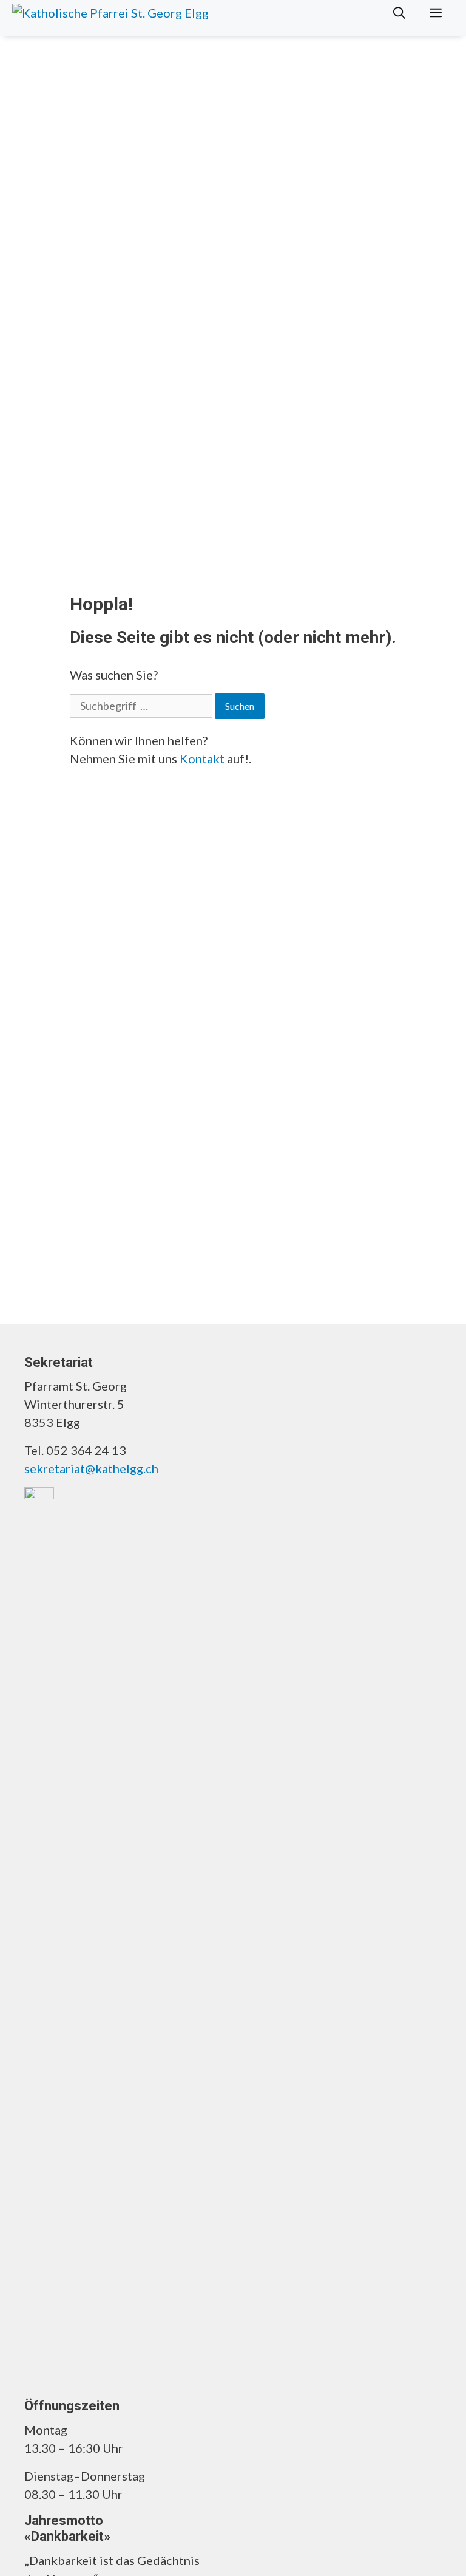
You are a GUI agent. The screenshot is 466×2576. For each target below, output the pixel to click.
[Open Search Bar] (399, 12)
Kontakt (202, 758)
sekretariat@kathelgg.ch (91, 1468)
